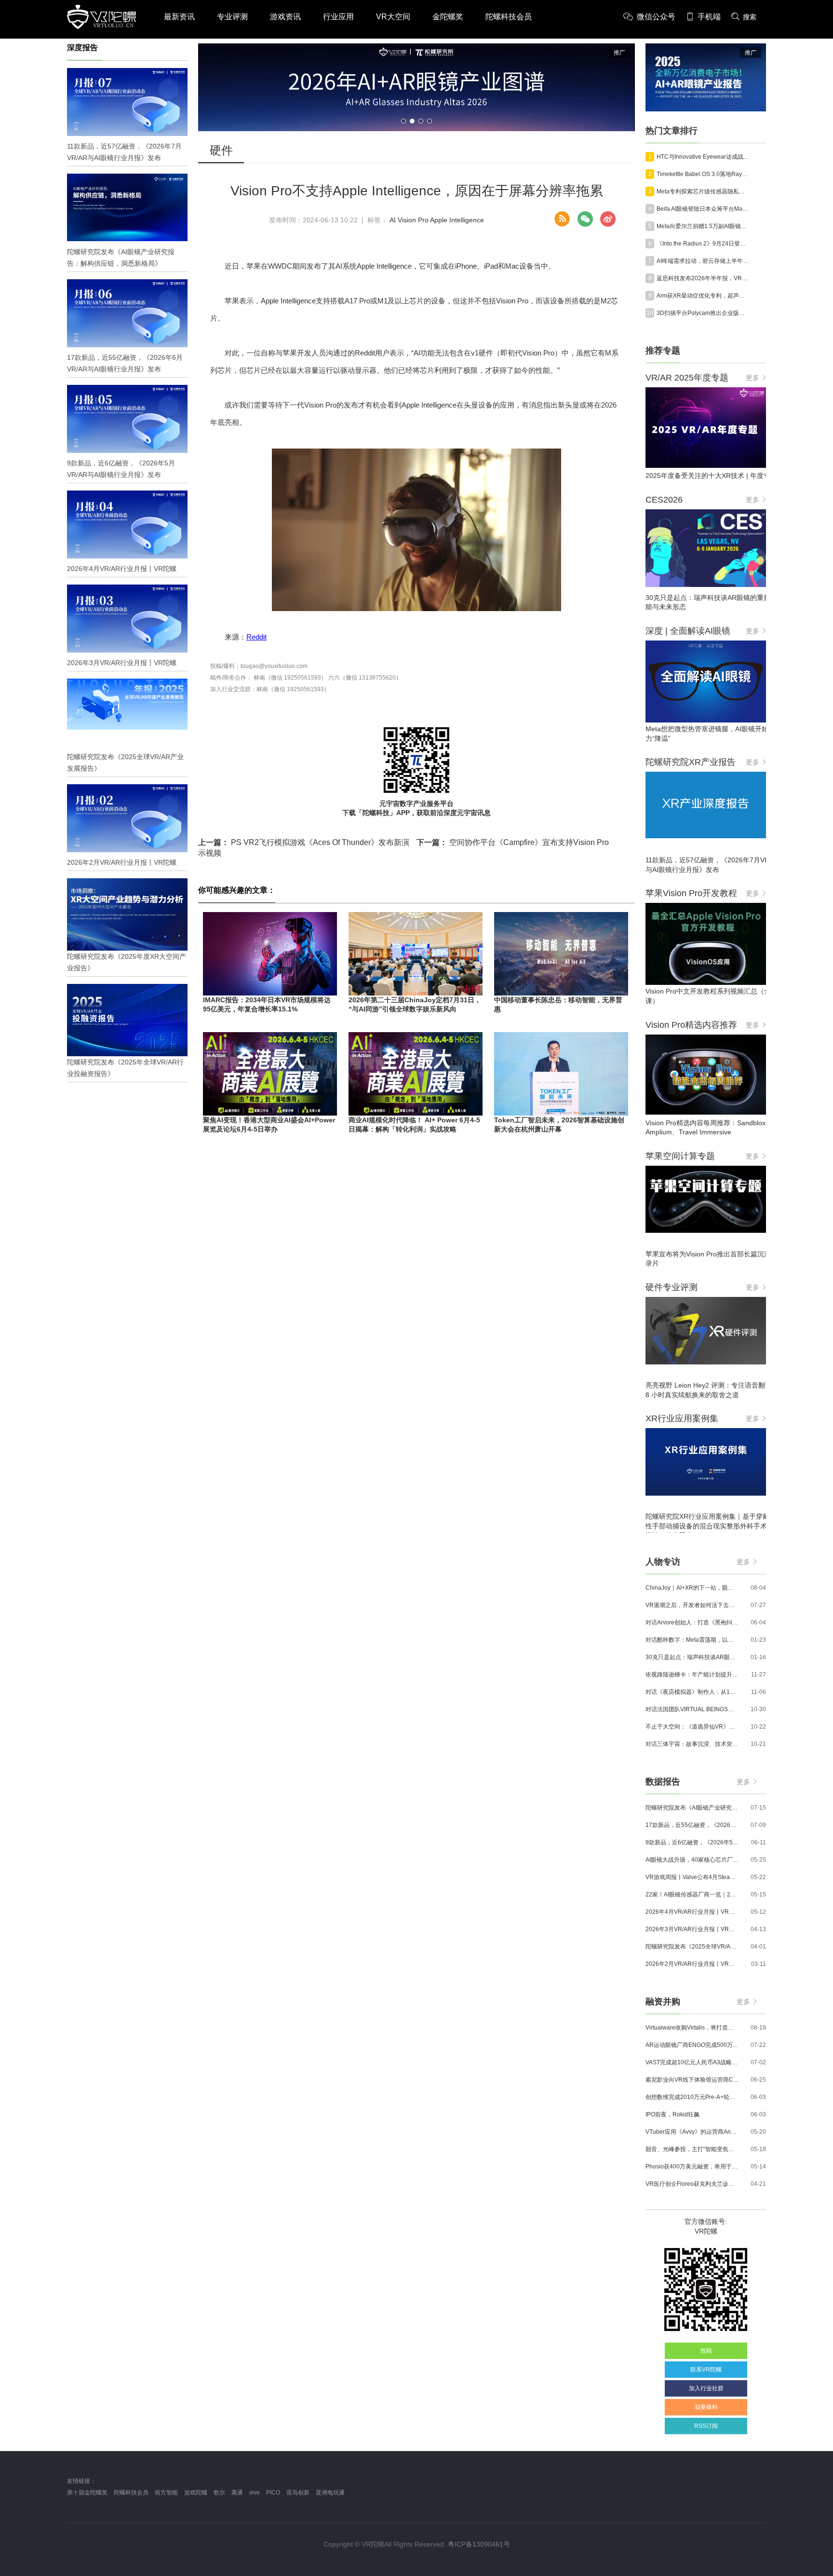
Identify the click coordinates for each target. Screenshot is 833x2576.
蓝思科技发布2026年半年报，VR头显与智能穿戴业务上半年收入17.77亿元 (703, 278)
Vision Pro (413, 220)
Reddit (256, 637)
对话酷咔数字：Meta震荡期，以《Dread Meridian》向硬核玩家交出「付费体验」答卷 (692, 1640)
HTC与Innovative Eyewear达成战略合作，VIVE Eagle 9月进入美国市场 (703, 157)
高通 (237, 2493)
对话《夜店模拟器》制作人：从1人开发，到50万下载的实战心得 (692, 1692)
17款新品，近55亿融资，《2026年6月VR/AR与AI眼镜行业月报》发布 (692, 1825)
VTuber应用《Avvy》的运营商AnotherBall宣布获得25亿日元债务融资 (692, 2132)
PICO (273, 2493)
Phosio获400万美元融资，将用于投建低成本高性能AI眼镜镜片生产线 (692, 2167)
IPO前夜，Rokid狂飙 (672, 2114)
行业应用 (338, 17)
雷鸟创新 (298, 2493)
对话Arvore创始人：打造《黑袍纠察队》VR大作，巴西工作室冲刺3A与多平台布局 (692, 1622)
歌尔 (219, 2493)
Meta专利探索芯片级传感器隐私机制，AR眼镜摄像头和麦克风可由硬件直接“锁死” (703, 191)
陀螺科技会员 (509, 17)
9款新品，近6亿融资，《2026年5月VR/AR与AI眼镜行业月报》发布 (692, 1842)
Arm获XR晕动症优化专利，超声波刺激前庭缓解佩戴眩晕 (703, 296)
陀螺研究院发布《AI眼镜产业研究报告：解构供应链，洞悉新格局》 (692, 1808)
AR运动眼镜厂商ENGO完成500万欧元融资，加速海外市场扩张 (692, 2045)
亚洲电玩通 (330, 2493)
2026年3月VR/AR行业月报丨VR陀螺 (692, 1929)
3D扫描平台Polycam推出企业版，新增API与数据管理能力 (703, 313)
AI (393, 220)
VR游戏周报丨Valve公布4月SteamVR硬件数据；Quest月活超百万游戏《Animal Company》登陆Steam (692, 1877)
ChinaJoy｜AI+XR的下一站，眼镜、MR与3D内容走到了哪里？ (692, 1588)
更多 (752, 378)
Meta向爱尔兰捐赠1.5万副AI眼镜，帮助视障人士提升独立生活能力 (703, 226)
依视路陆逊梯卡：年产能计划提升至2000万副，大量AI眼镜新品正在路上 (692, 1675)
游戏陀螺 (196, 2493)
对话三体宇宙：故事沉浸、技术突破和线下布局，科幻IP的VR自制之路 (692, 1744)
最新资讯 (179, 17)
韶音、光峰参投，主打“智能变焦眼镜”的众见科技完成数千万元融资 (692, 2149)
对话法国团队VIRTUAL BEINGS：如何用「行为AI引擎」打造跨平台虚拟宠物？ (692, 1709)
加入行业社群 (706, 2388)
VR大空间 (393, 17)
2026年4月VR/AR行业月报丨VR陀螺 (692, 1912)
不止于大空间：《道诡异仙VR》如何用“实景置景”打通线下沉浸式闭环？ (692, 1727)
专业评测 (232, 17)
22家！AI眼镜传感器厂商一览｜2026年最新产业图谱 (692, 1895)
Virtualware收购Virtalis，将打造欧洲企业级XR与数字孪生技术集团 (692, 2028)
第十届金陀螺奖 (87, 2493)
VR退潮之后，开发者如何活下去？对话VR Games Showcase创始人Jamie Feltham (692, 1605)
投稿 (706, 2351)
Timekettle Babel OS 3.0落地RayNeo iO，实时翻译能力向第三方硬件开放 (703, 174)
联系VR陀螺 (706, 2370)
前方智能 (166, 2493)
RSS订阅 (706, 2426)
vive (255, 2493)
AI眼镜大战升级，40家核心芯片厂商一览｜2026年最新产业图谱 (692, 1860)
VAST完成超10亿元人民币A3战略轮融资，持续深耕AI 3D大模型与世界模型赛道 (692, 2062)
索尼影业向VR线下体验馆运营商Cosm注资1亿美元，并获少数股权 (692, 2080)
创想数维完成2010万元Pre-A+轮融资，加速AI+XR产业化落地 (692, 2097)
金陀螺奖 (448, 17)
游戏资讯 (285, 17)
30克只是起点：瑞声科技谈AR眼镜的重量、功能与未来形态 (692, 1657)
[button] (403, 121)
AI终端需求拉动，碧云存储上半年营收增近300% (703, 261)
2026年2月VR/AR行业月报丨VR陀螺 (692, 1964)
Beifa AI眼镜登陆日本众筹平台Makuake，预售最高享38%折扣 (703, 209)
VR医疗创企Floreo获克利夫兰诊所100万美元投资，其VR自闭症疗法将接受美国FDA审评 (692, 2184)
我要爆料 (706, 2407)
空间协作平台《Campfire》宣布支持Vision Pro (513, 842)
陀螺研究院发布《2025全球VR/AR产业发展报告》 (692, 1947)
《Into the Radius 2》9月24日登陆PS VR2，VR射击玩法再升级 (703, 244)
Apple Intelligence (457, 220)
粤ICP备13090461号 (479, 2544)
